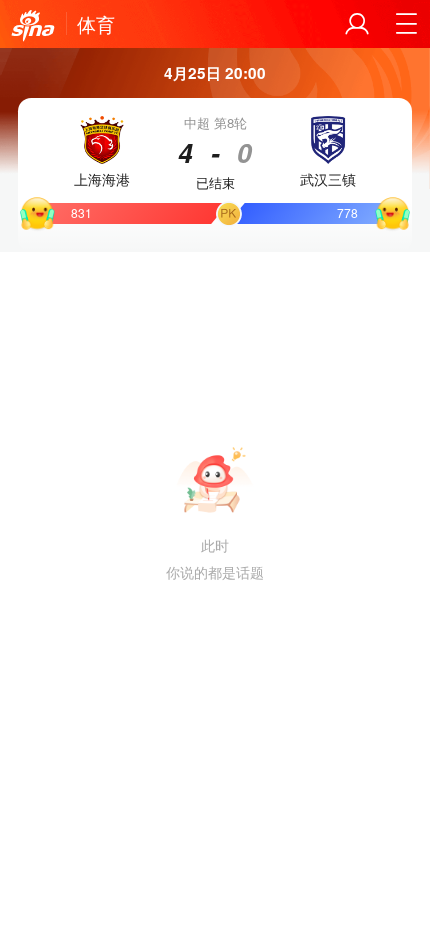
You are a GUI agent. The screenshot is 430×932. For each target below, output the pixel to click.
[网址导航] (406, 24)
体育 (96, 24)
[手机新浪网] (33, 26)
